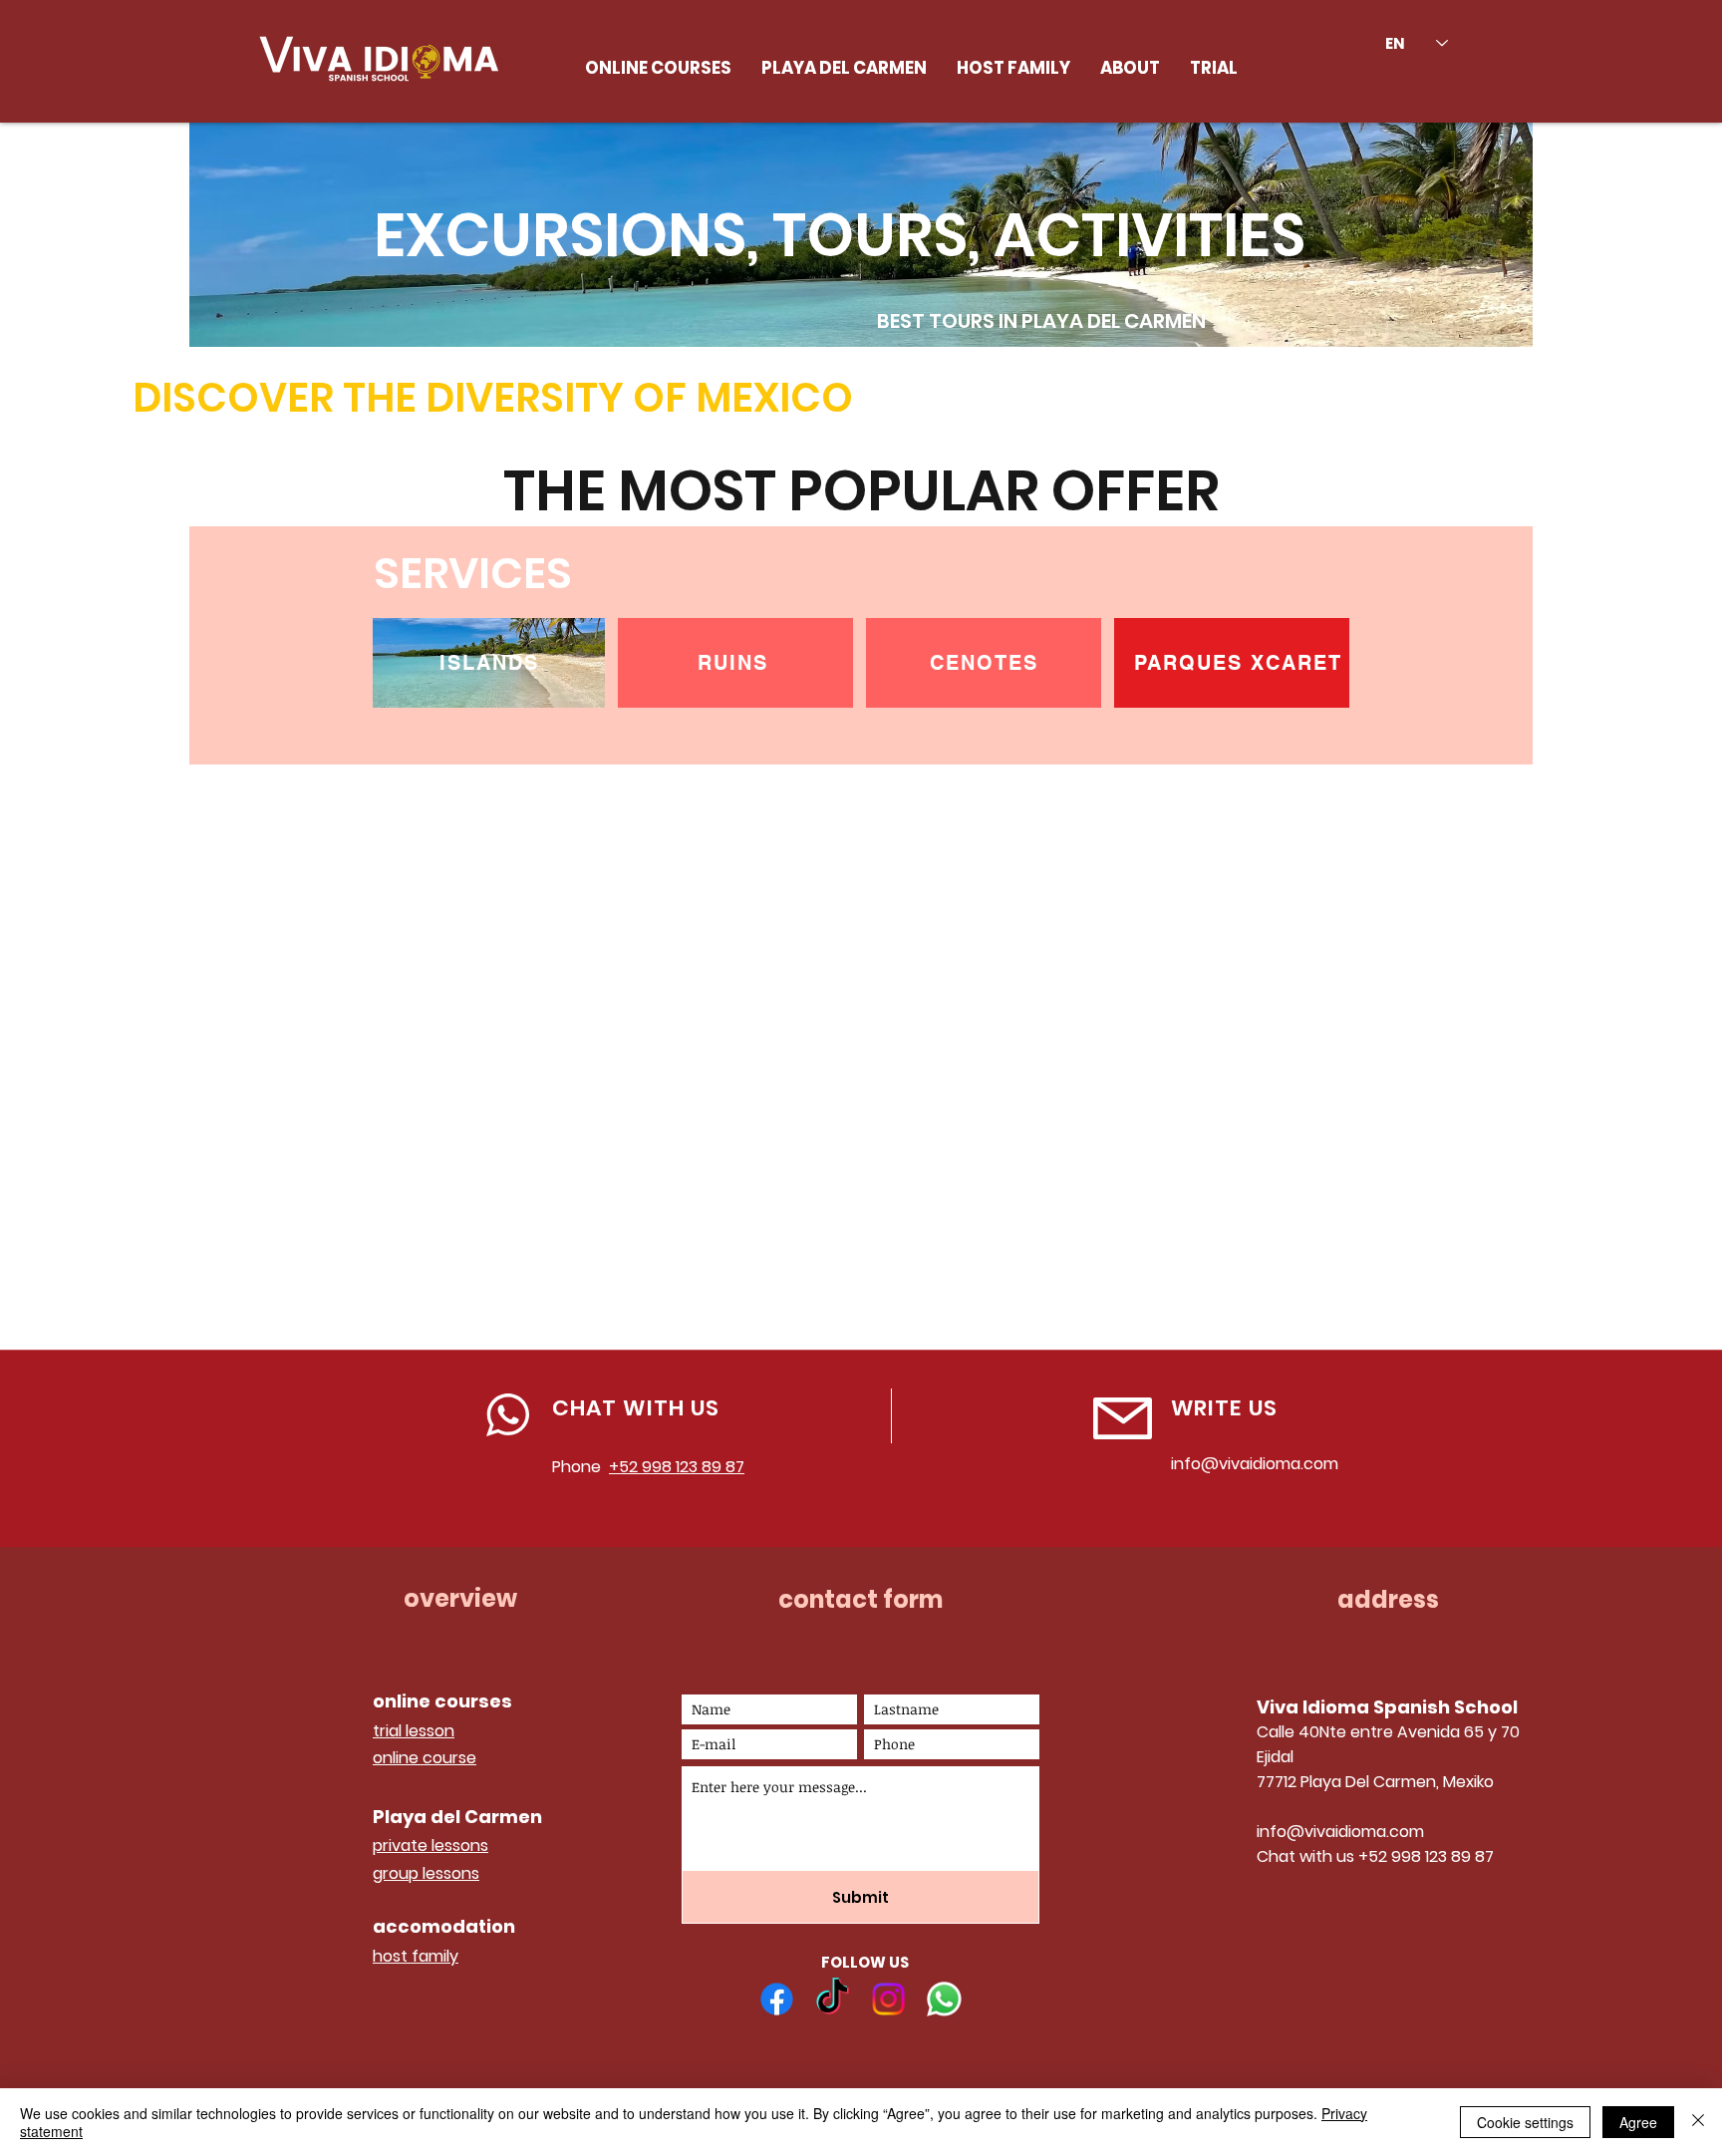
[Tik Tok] (833, 1999)
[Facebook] (777, 1999)
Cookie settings (1525, 2122)
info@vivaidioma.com (1255, 1464)
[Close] (1698, 2122)
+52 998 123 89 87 (677, 1467)
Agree (1638, 2122)
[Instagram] (888, 1999)
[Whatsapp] (944, 1999)
